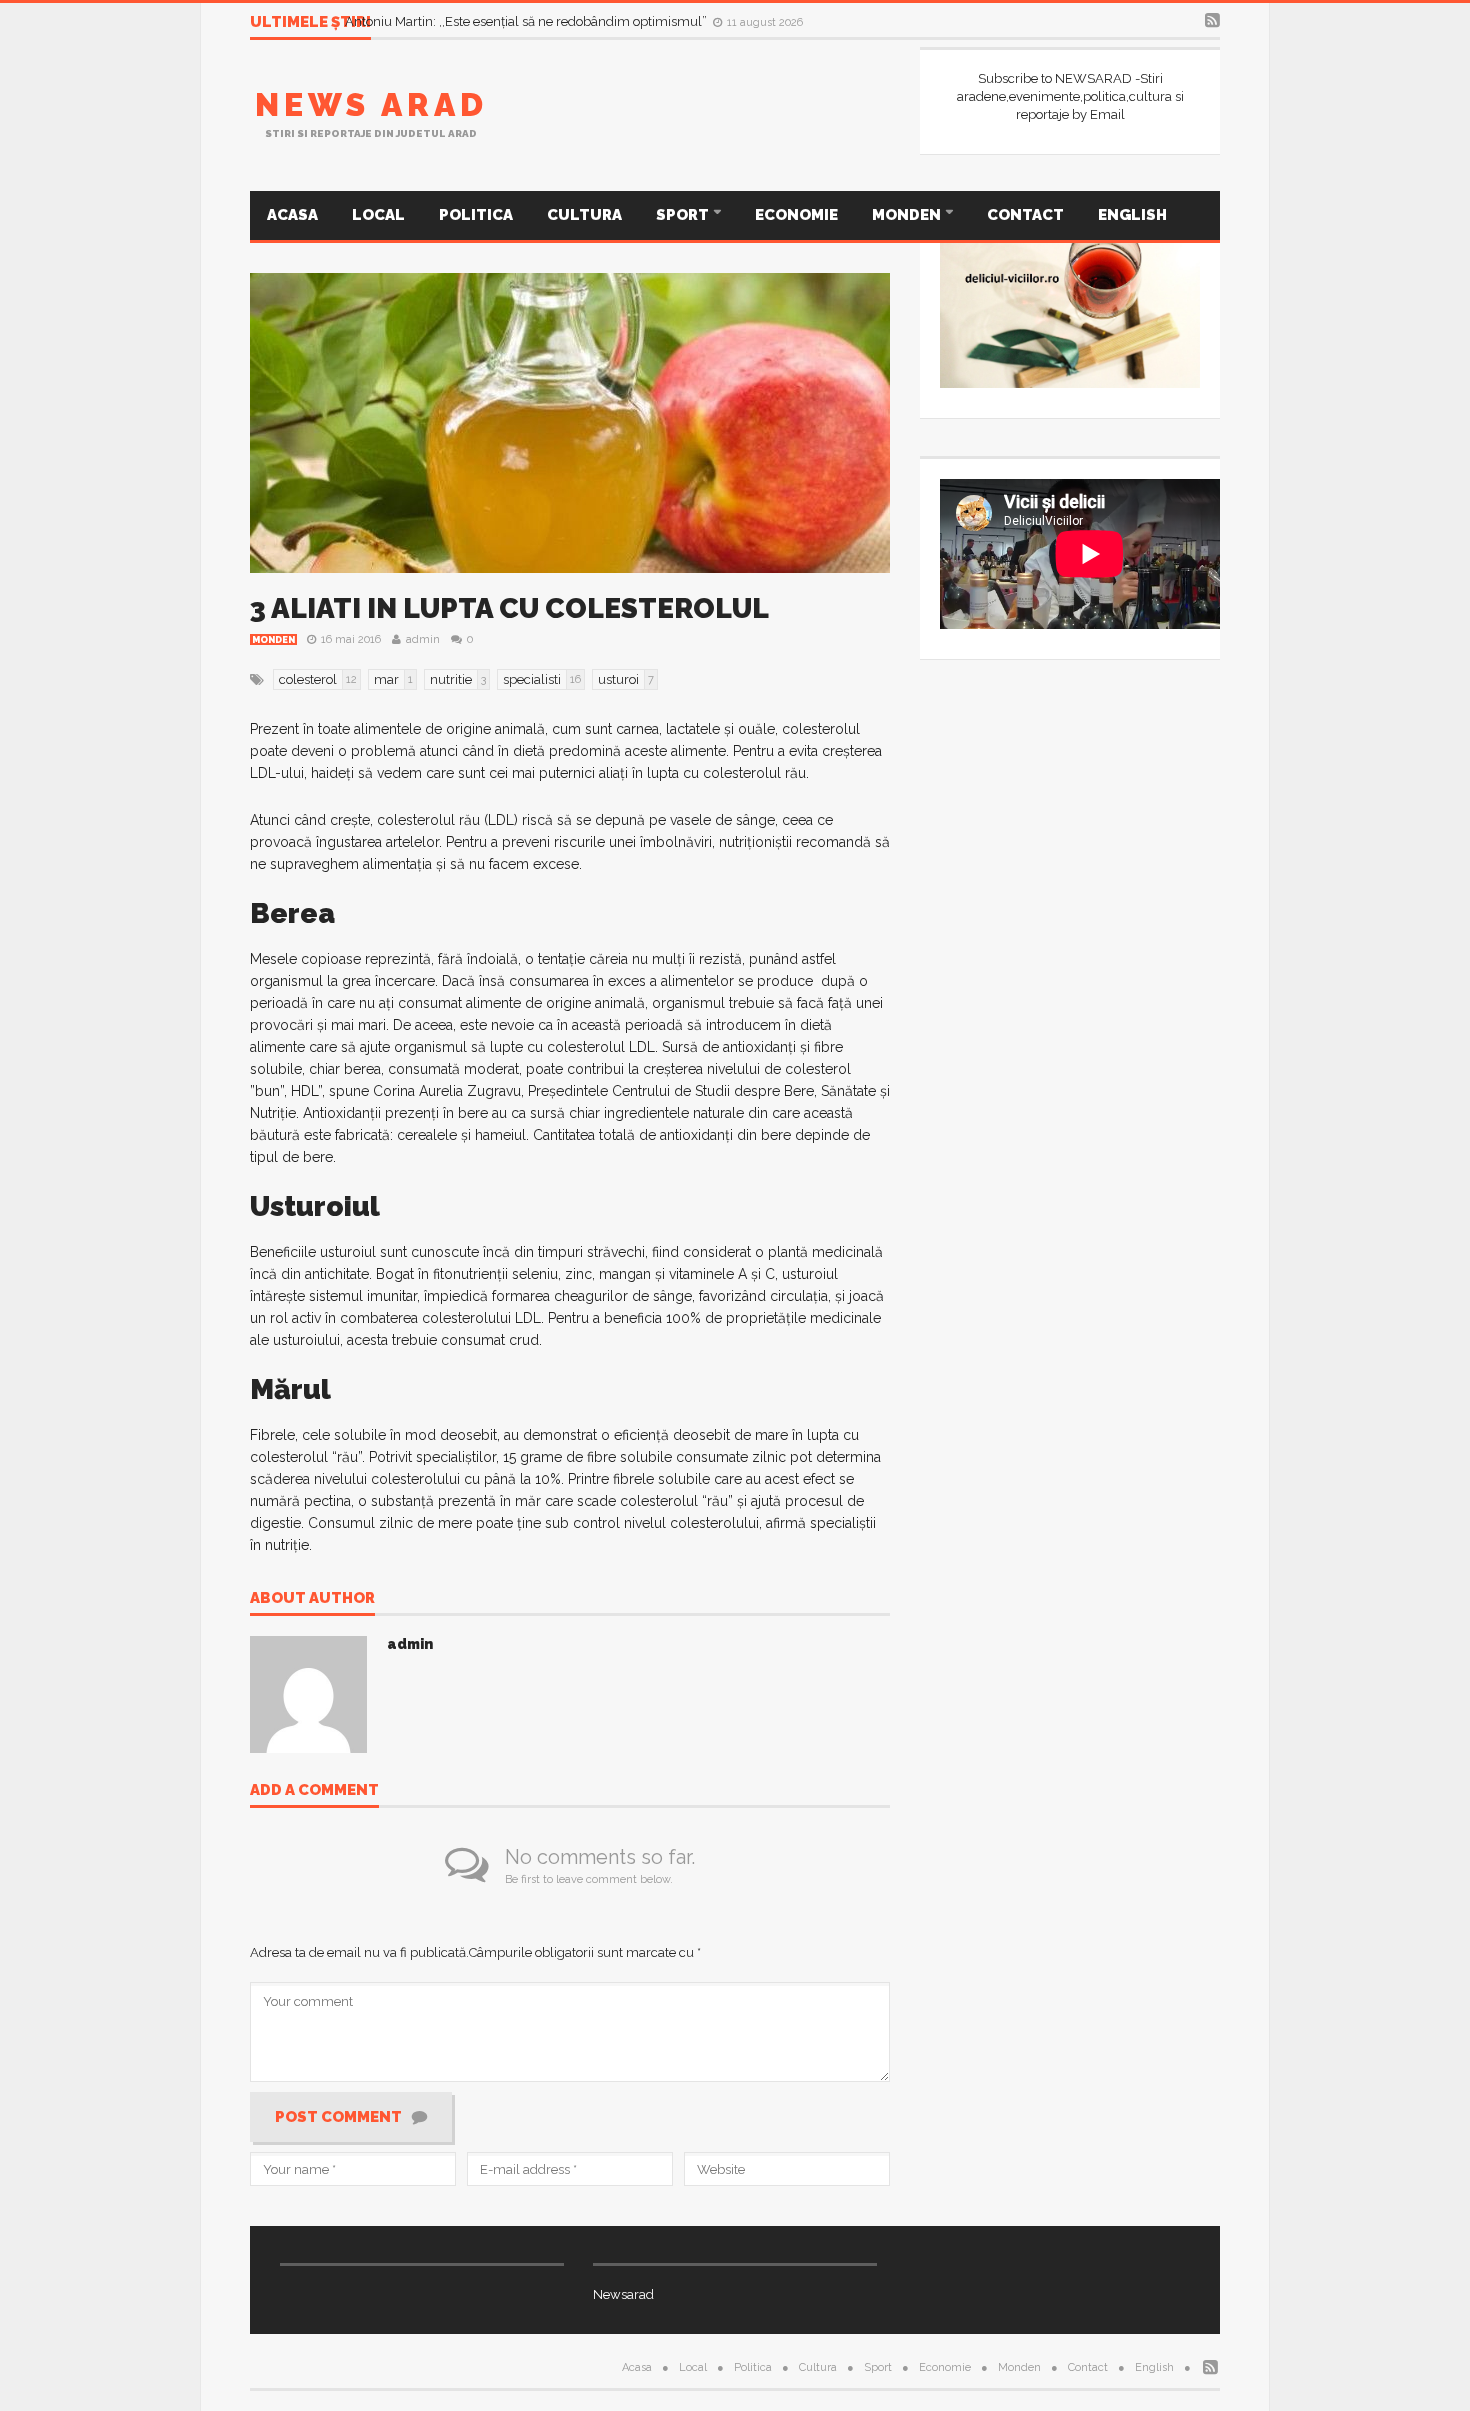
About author (312, 1599)
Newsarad (623, 2294)
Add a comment (314, 1791)
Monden (908, 215)
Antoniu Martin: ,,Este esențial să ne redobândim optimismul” (527, 21)
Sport (684, 215)
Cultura (584, 215)
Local (378, 215)
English (1132, 215)
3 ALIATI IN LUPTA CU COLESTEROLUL (509, 608)
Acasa (292, 215)
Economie (796, 215)
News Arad (371, 104)
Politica (476, 215)
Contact (1025, 215)
